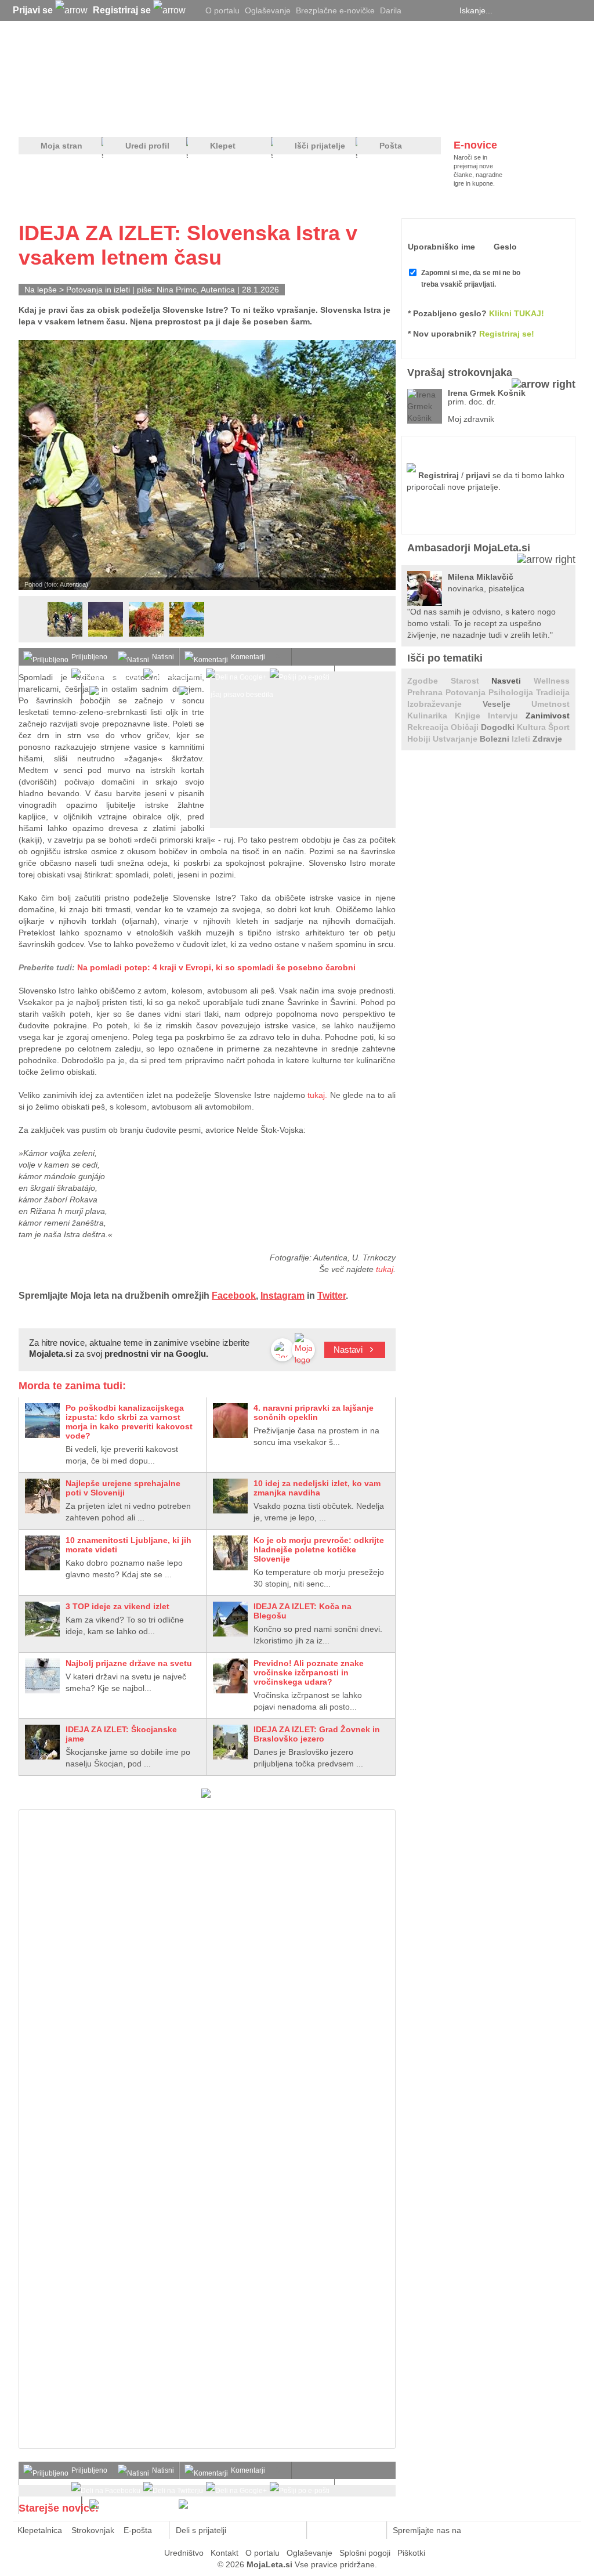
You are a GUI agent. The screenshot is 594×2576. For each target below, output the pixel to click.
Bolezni (496, 739)
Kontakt (224, 2553)
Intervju (507, 716)
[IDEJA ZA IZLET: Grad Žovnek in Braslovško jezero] (230, 1742)
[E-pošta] (291, 2530)
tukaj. (317, 1095)
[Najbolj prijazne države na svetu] (42, 1676)
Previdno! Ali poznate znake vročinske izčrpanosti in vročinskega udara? (309, 1672)
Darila (391, 10)
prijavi (478, 475)
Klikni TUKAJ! (517, 313)
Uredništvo (184, 2553)
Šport (559, 727)
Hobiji (420, 739)
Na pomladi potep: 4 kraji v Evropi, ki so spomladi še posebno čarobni (216, 967)
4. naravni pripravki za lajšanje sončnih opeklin (314, 1412)
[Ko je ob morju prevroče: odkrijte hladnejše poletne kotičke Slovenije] (230, 1553)
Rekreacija (429, 727)
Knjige (471, 716)
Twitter (332, 1296)
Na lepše (41, 290)
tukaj (385, 1269)
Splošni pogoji (365, 2553)
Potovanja (467, 692)
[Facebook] (430, 10)
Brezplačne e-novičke (335, 10)
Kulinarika (431, 716)
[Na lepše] (302, 117)
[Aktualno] (554, 117)
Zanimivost (548, 716)
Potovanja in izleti (98, 290)
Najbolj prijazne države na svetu (129, 1663)
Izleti (522, 739)
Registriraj (439, 475)
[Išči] (572, 10)
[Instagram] (445, 10)
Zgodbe (429, 681)
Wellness (552, 681)
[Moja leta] (129, 67)
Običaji (466, 727)
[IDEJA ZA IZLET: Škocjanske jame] (42, 1742)
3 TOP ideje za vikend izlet (117, 1606)
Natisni (163, 657)
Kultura (533, 727)
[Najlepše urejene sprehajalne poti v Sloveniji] (42, 1496)
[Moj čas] (453, 117)
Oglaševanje (268, 10)
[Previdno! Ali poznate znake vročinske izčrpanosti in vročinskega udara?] (230, 1676)
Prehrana (426, 692)
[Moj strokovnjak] (49, 117)
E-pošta (138, 2530)
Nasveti (512, 681)
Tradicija (553, 692)
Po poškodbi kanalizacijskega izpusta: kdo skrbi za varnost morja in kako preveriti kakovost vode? (129, 1422)
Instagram (282, 1296)
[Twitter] (416, 10)
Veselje (507, 704)
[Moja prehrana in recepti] (379, 117)
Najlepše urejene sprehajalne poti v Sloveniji (123, 1488)
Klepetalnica (40, 2530)
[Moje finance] (502, 117)
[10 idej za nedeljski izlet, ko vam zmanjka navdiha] (230, 1496)
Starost (471, 681)
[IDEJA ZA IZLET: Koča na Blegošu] (230, 1619)
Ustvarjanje (456, 739)
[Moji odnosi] (155, 117)
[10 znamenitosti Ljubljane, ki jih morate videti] (42, 1553)
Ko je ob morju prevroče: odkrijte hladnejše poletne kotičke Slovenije (319, 1549)
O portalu (222, 10)
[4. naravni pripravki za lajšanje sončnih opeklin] (230, 1421)
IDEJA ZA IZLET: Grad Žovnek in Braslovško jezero (317, 1734)
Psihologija (512, 692)
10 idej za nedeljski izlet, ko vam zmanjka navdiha (317, 1488)
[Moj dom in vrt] (205, 117)
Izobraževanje (445, 704)
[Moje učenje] (254, 117)
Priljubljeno (89, 657)
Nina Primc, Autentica (196, 290)
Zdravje (547, 739)
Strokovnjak (93, 2530)
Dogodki (499, 727)
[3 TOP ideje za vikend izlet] (42, 1619)
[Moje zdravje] (109, 117)
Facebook (234, 1296)
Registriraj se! (507, 334)
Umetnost (550, 704)
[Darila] (206, 1795)
